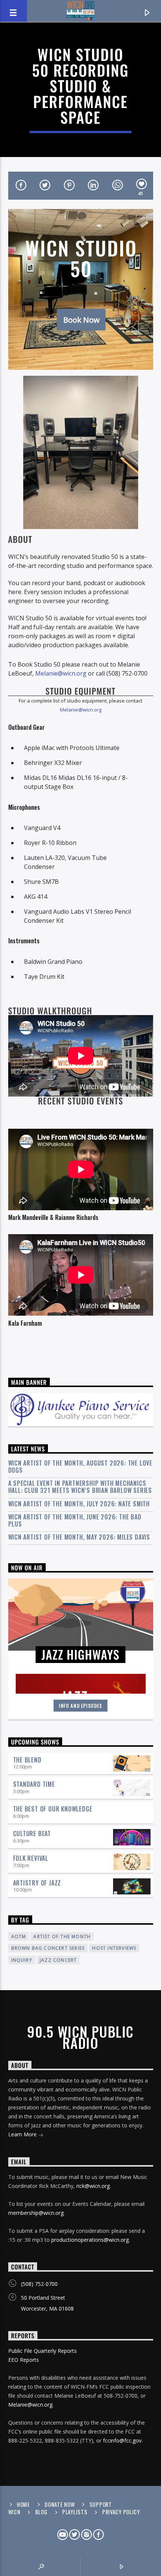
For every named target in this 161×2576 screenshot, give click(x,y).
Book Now (81, 320)
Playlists (75, 2512)
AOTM (19, 1936)
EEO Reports (24, 2360)
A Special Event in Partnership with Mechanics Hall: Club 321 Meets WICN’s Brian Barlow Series (80, 1487)
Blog (41, 2512)
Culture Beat (32, 1833)
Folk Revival (31, 1858)
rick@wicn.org (93, 2186)
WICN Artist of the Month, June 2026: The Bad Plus (75, 1521)
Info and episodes (80, 1706)
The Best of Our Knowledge (53, 1809)
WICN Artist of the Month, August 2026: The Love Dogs (80, 1467)
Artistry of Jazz (37, 1883)
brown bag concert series (48, 1948)
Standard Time (34, 1784)
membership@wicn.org (36, 2213)
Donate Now (60, 2504)
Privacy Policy (121, 2512)
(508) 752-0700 (39, 2284)
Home (23, 2504)
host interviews (114, 1948)
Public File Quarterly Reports (42, 2351)
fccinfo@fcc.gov (122, 2440)
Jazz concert (58, 1960)
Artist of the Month (62, 1936)
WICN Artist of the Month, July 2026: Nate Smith (79, 1504)
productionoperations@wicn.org (90, 2240)
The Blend (27, 1760)
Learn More (23, 2134)
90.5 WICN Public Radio (80, 2037)
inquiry (22, 1960)
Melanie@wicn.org (61, 673)
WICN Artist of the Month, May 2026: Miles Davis (79, 1537)
